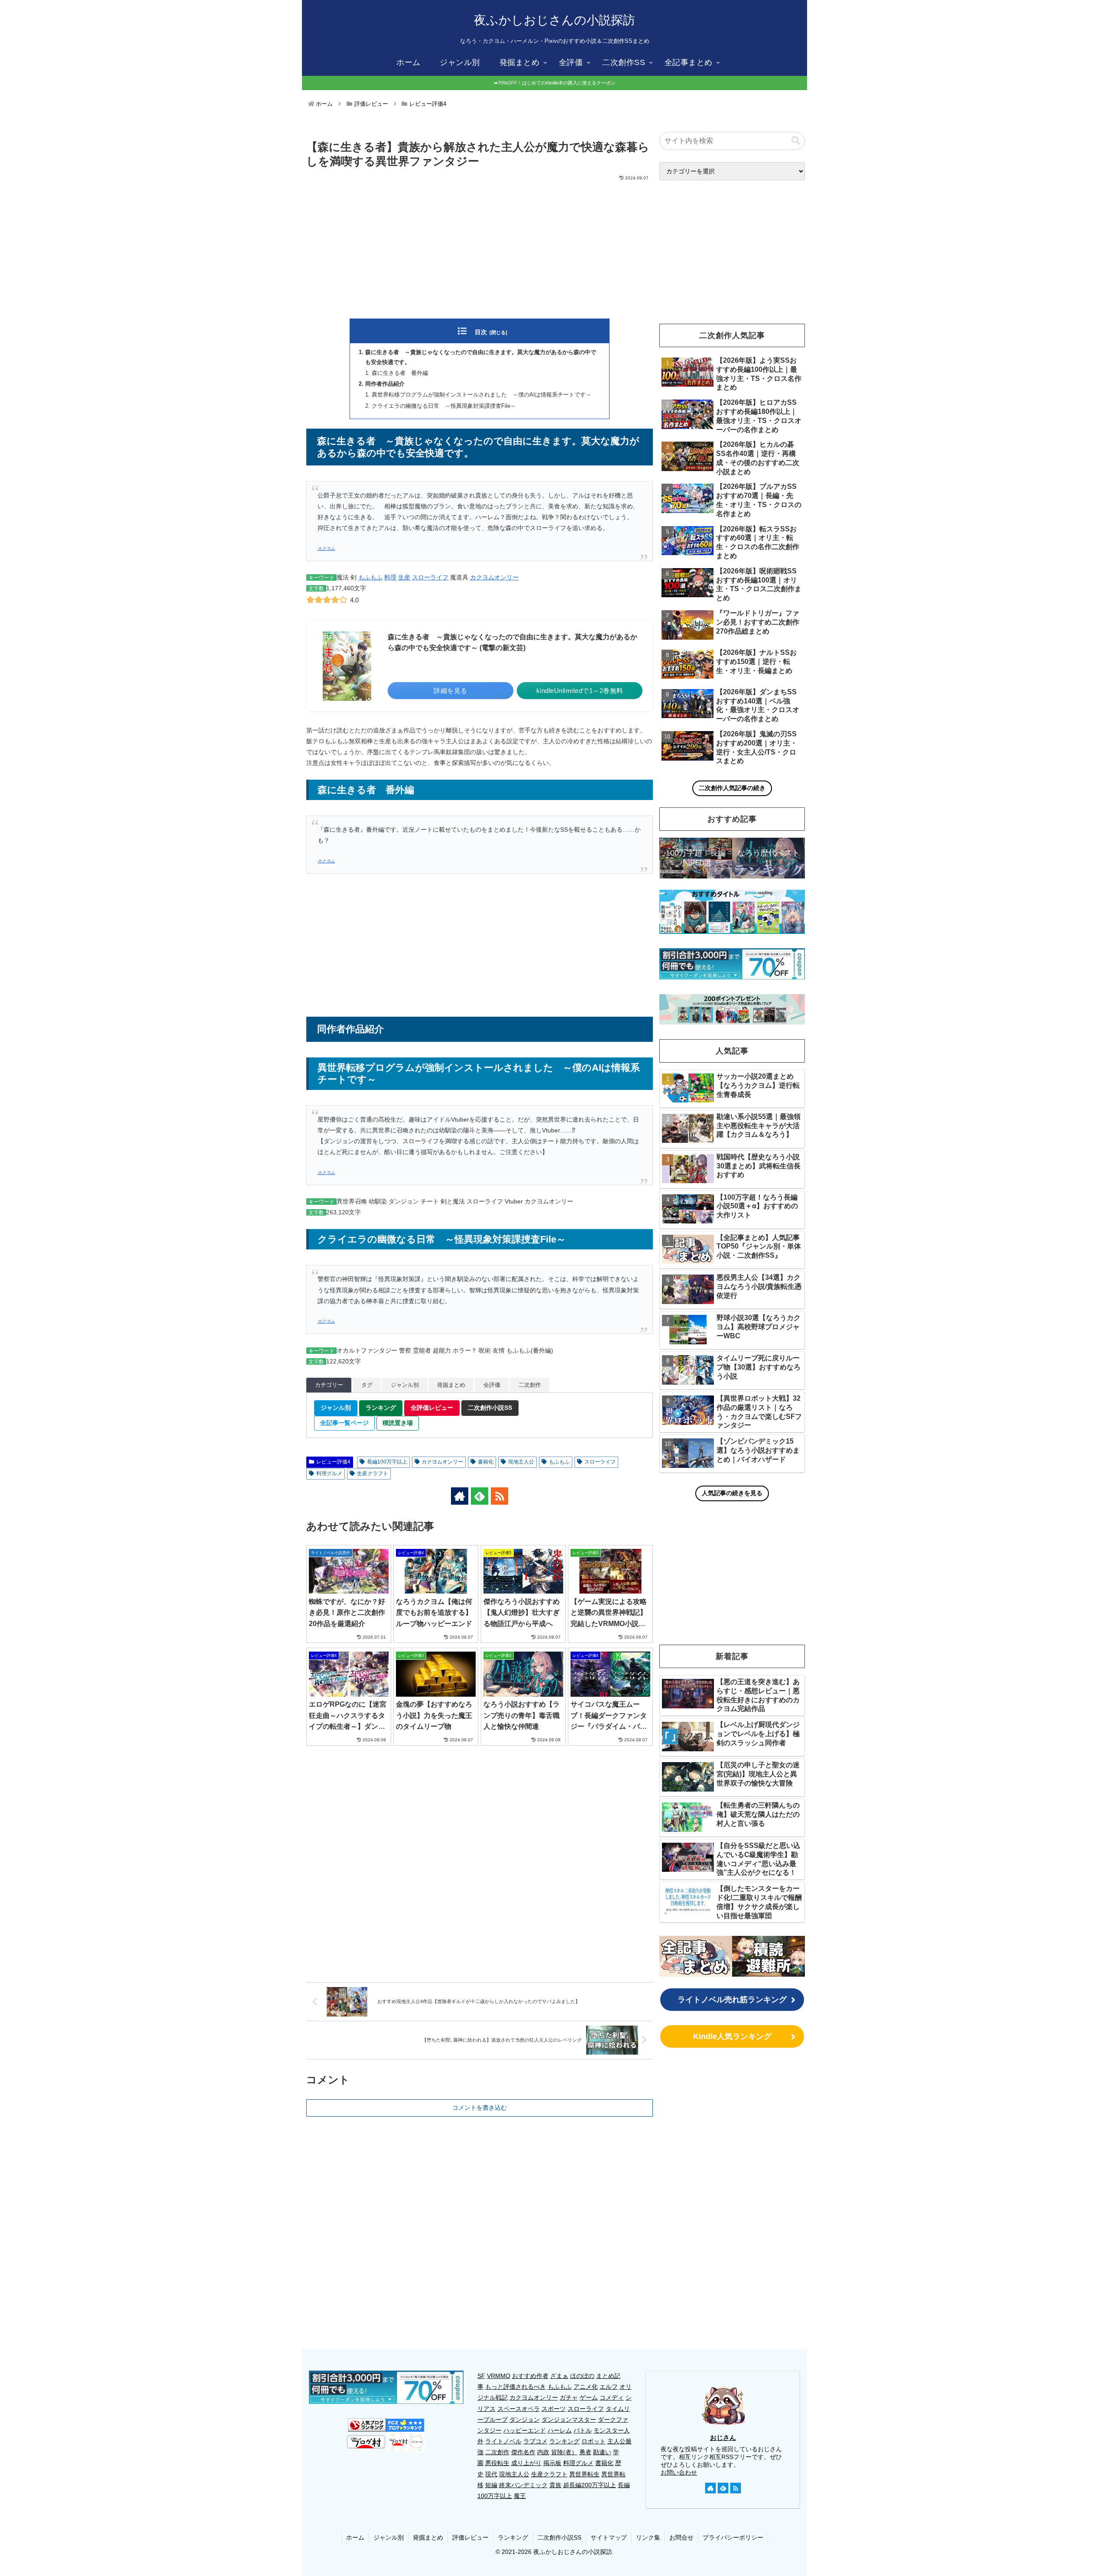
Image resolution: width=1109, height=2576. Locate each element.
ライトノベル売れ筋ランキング (732, 2000)
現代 (491, 2474)
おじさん (723, 2438)
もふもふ (370, 577)
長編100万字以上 (387, 1462)
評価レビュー (470, 2537)
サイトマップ (609, 2537)
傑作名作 (523, 2452)
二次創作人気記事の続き (732, 788)
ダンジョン (525, 2420)
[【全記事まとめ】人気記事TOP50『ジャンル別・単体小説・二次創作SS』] (696, 1956)
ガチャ (569, 2397)
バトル (583, 2430)
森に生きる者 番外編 (400, 373)
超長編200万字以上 (590, 2485)
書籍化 (486, 1462)
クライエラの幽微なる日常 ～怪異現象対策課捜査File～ (444, 406)
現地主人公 (521, 1462)
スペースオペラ (519, 2409)
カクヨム (326, 548)
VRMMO (499, 2376)
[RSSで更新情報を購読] (499, 1496)
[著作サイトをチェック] (460, 1496)
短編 (491, 2485)
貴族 (555, 2485)
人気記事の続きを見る (732, 1493)
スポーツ (554, 2409)
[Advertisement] (480, 247)
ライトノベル (503, 2441)
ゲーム (589, 2397)
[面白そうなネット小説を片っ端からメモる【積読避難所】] (769, 1956)
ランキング (564, 2441)
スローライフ (430, 577)
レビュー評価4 (333, 1462)
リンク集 (648, 2537)
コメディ (612, 2397)
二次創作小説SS (559, 2537)
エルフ (609, 2387)
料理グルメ (329, 1473)
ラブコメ (535, 2441)
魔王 (520, 2496)
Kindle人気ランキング (732, 2036)
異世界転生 (584, 2474)
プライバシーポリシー (733, 2537)
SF (481, 2376)
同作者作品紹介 (385, 384)
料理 (390, 577)
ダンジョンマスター (569, 2420)
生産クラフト (373, 1473)
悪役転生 (497, 2463)
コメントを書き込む (480, 2108)
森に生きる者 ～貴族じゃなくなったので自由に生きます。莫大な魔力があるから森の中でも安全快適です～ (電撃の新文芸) (512, 642)
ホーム (355, 2537)
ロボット (593, 2441)
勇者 (585, 2452)
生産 (404, 577)
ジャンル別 (389, 2537)
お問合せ (681, 2537)
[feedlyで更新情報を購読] (480, 1496)
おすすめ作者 (530, 2376)
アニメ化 (586, 2387)
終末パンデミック (523, 2485)
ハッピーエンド (525, 2430)
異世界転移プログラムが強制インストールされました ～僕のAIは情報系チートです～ (482, 395)
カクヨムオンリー (494, 577)
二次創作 (497, 2452)
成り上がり (526, 2463)
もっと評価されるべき (516, 2387)
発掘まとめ (428, 2537)
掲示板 (552, 2463)
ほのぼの (582, 2376)
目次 (481, 332)
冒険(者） (564, 2452)
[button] (796, 141)
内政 (543, 2452)
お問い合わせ (679, 2472)
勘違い (602, 2452)
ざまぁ (559, 2376)
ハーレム (560, 2430)
